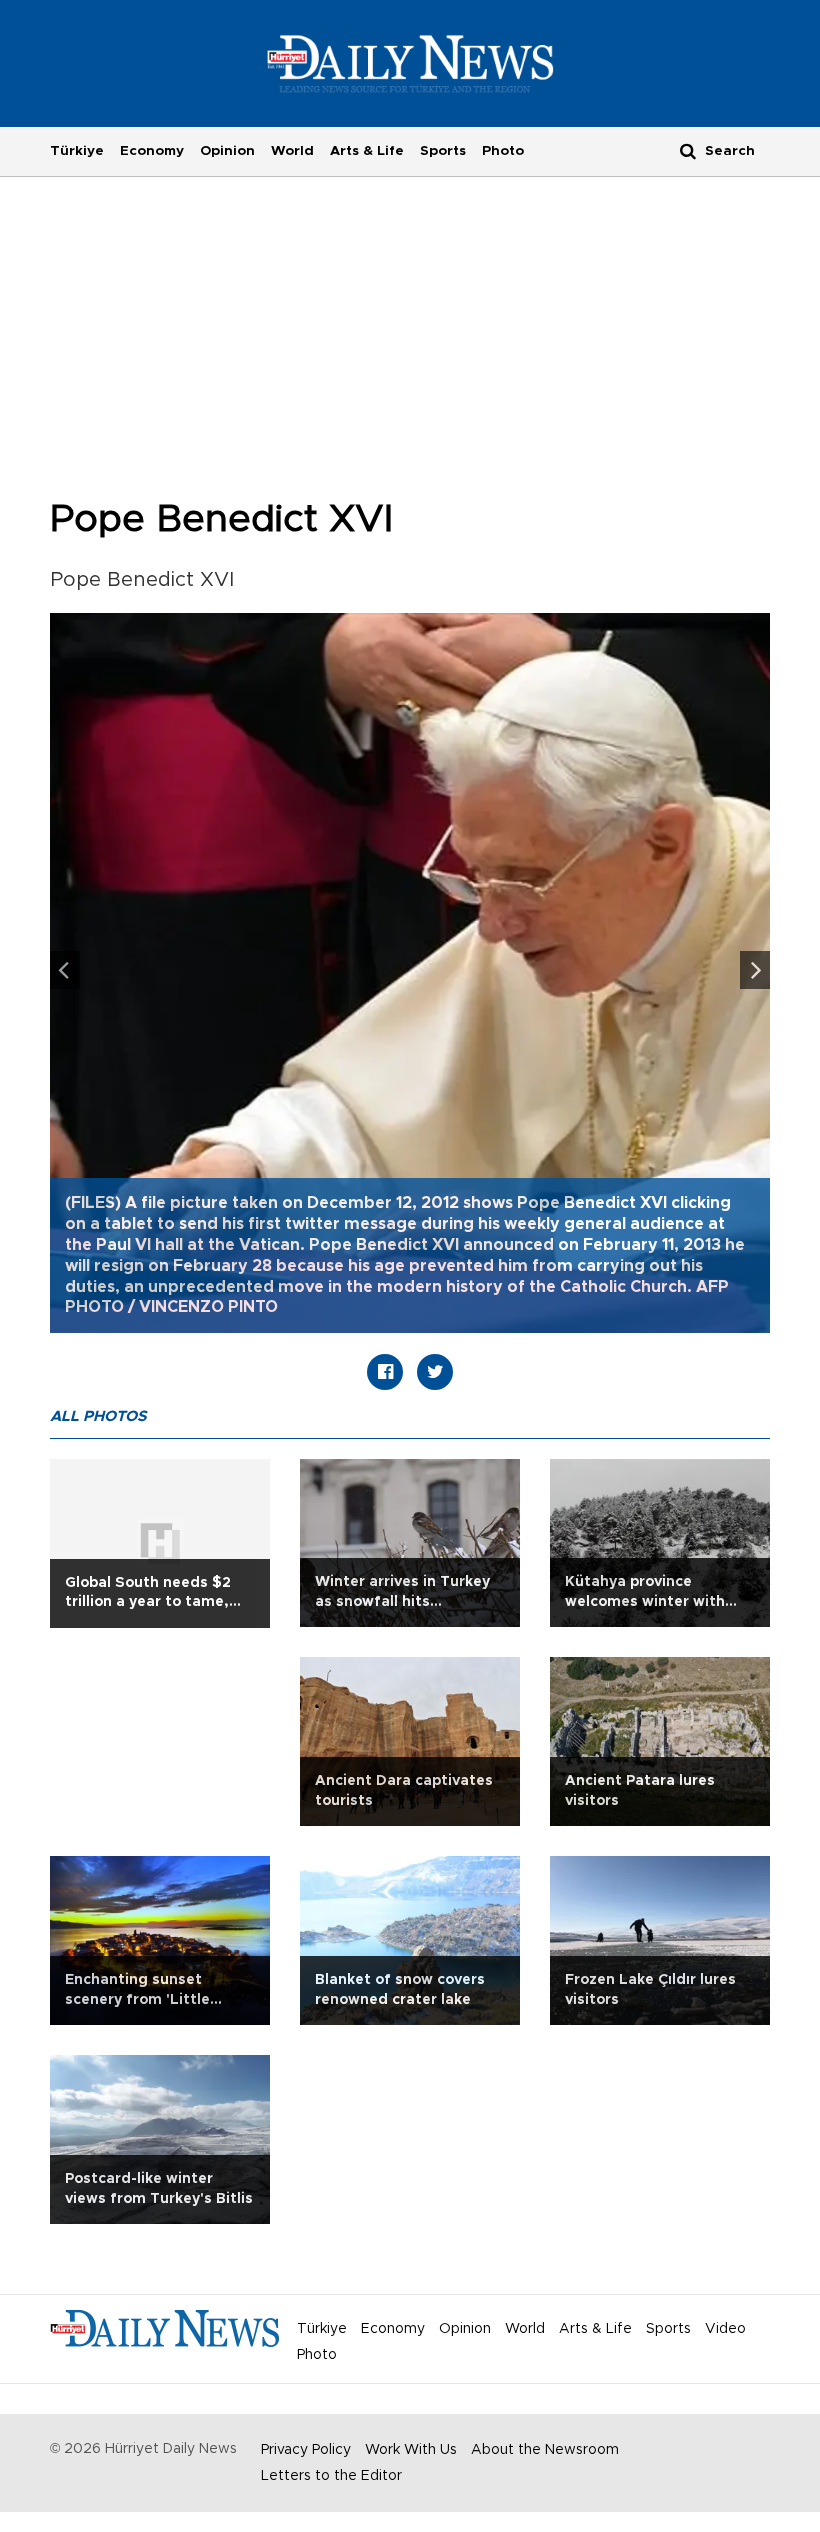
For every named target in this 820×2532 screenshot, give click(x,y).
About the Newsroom (545, 2450)
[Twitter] (435, 1372)
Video (725, 2329)
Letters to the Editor (331, 2476)
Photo (503, 151)
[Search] (688, 150)
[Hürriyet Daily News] (410, 63)
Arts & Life (367, 151)
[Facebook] (385, 1372)
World (292, 151)
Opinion (227, 151)
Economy (152, 151)
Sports (443, 151)
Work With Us (411, 2450)
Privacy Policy (306, 2450)
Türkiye (77, 151)
